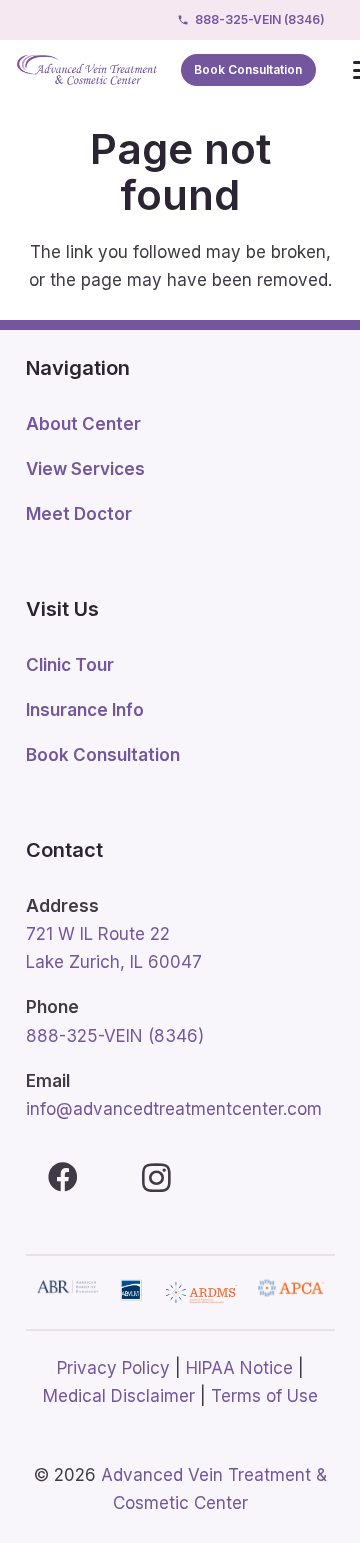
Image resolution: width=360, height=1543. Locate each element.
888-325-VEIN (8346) (115, 1036)
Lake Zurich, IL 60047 (114, 962)
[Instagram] (156, 1177)
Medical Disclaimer (119, 1396)
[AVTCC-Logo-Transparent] (87, 70)
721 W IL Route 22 (98, 934)
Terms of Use (264, 1396)
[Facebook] (63, 1177)
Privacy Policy (113, 1368)
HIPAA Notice (239, 1368)
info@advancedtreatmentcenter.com (174, 1109)
